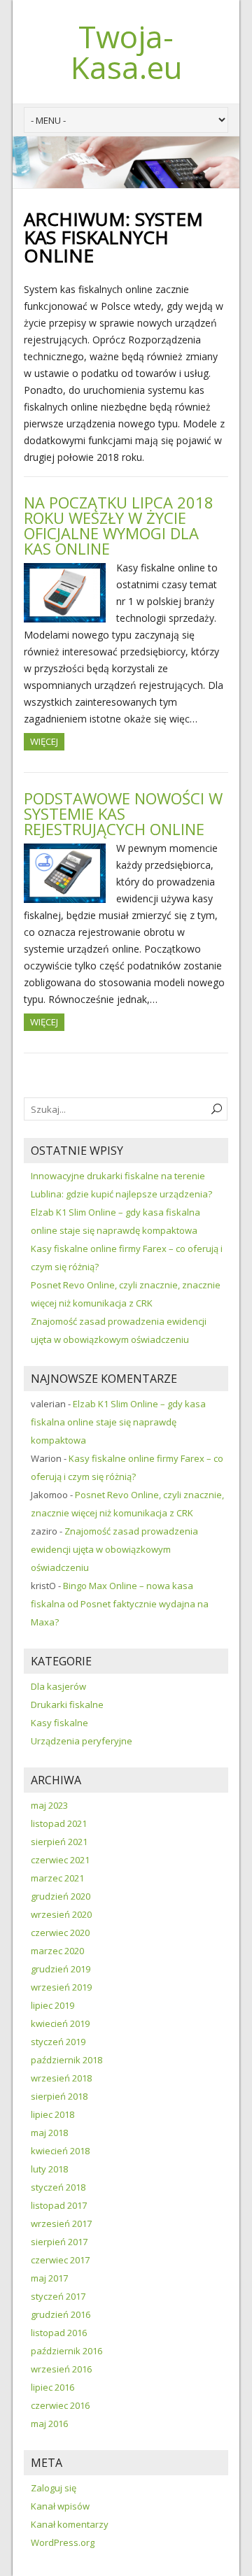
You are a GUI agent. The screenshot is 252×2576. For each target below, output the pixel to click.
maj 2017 (49, 2278)
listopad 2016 (59, 2333)
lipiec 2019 (52, 2005)
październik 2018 (66, 2060)
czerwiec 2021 (60, 1860)
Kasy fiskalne (59, 1723)
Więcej (44, 741)
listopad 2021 (59, 1823)
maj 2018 (49, 2133)
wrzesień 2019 (61, 1987)
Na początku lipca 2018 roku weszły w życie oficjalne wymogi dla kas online (119, 525)
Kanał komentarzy (70, 2524)
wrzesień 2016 (61, 2369)
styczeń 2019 (58, 2042)
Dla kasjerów (58, 1686)
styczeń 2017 (58, 2296)
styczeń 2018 (58, 2187)
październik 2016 (66, 2351)
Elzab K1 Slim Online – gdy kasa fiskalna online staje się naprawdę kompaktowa (118, 1422)
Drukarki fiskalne (67, 1705)
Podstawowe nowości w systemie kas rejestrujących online (123, 813)
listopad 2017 (59, 2205)
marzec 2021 (57, 1878)
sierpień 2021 (59, 1842)
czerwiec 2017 (60, 2260)
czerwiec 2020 (60, 1933)
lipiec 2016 (52, 2387)
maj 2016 (49, 2424)
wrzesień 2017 (61, 2223)
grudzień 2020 (61, 1896)
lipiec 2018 (52, 2114)
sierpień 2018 (59, 2096)
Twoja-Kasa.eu (126, 52)
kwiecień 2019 (60, 2023)
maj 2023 (49, 1805)
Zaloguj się (54, 2488)
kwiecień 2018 (60, 2151)
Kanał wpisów (60, 2506)
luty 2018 (49, 2169)
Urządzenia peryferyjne (82, 1741)
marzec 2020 (57, 1951)
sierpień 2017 (59, 2242)
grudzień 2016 (61, 2314)
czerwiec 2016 (60, 2405)
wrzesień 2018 (61, 2078)
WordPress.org (63, 2542)
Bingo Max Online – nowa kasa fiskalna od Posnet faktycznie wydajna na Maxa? (120, 1604)
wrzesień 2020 (61, 1914)
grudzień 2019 (61, 1969)
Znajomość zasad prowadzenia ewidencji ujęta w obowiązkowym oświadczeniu (114, 1549)
